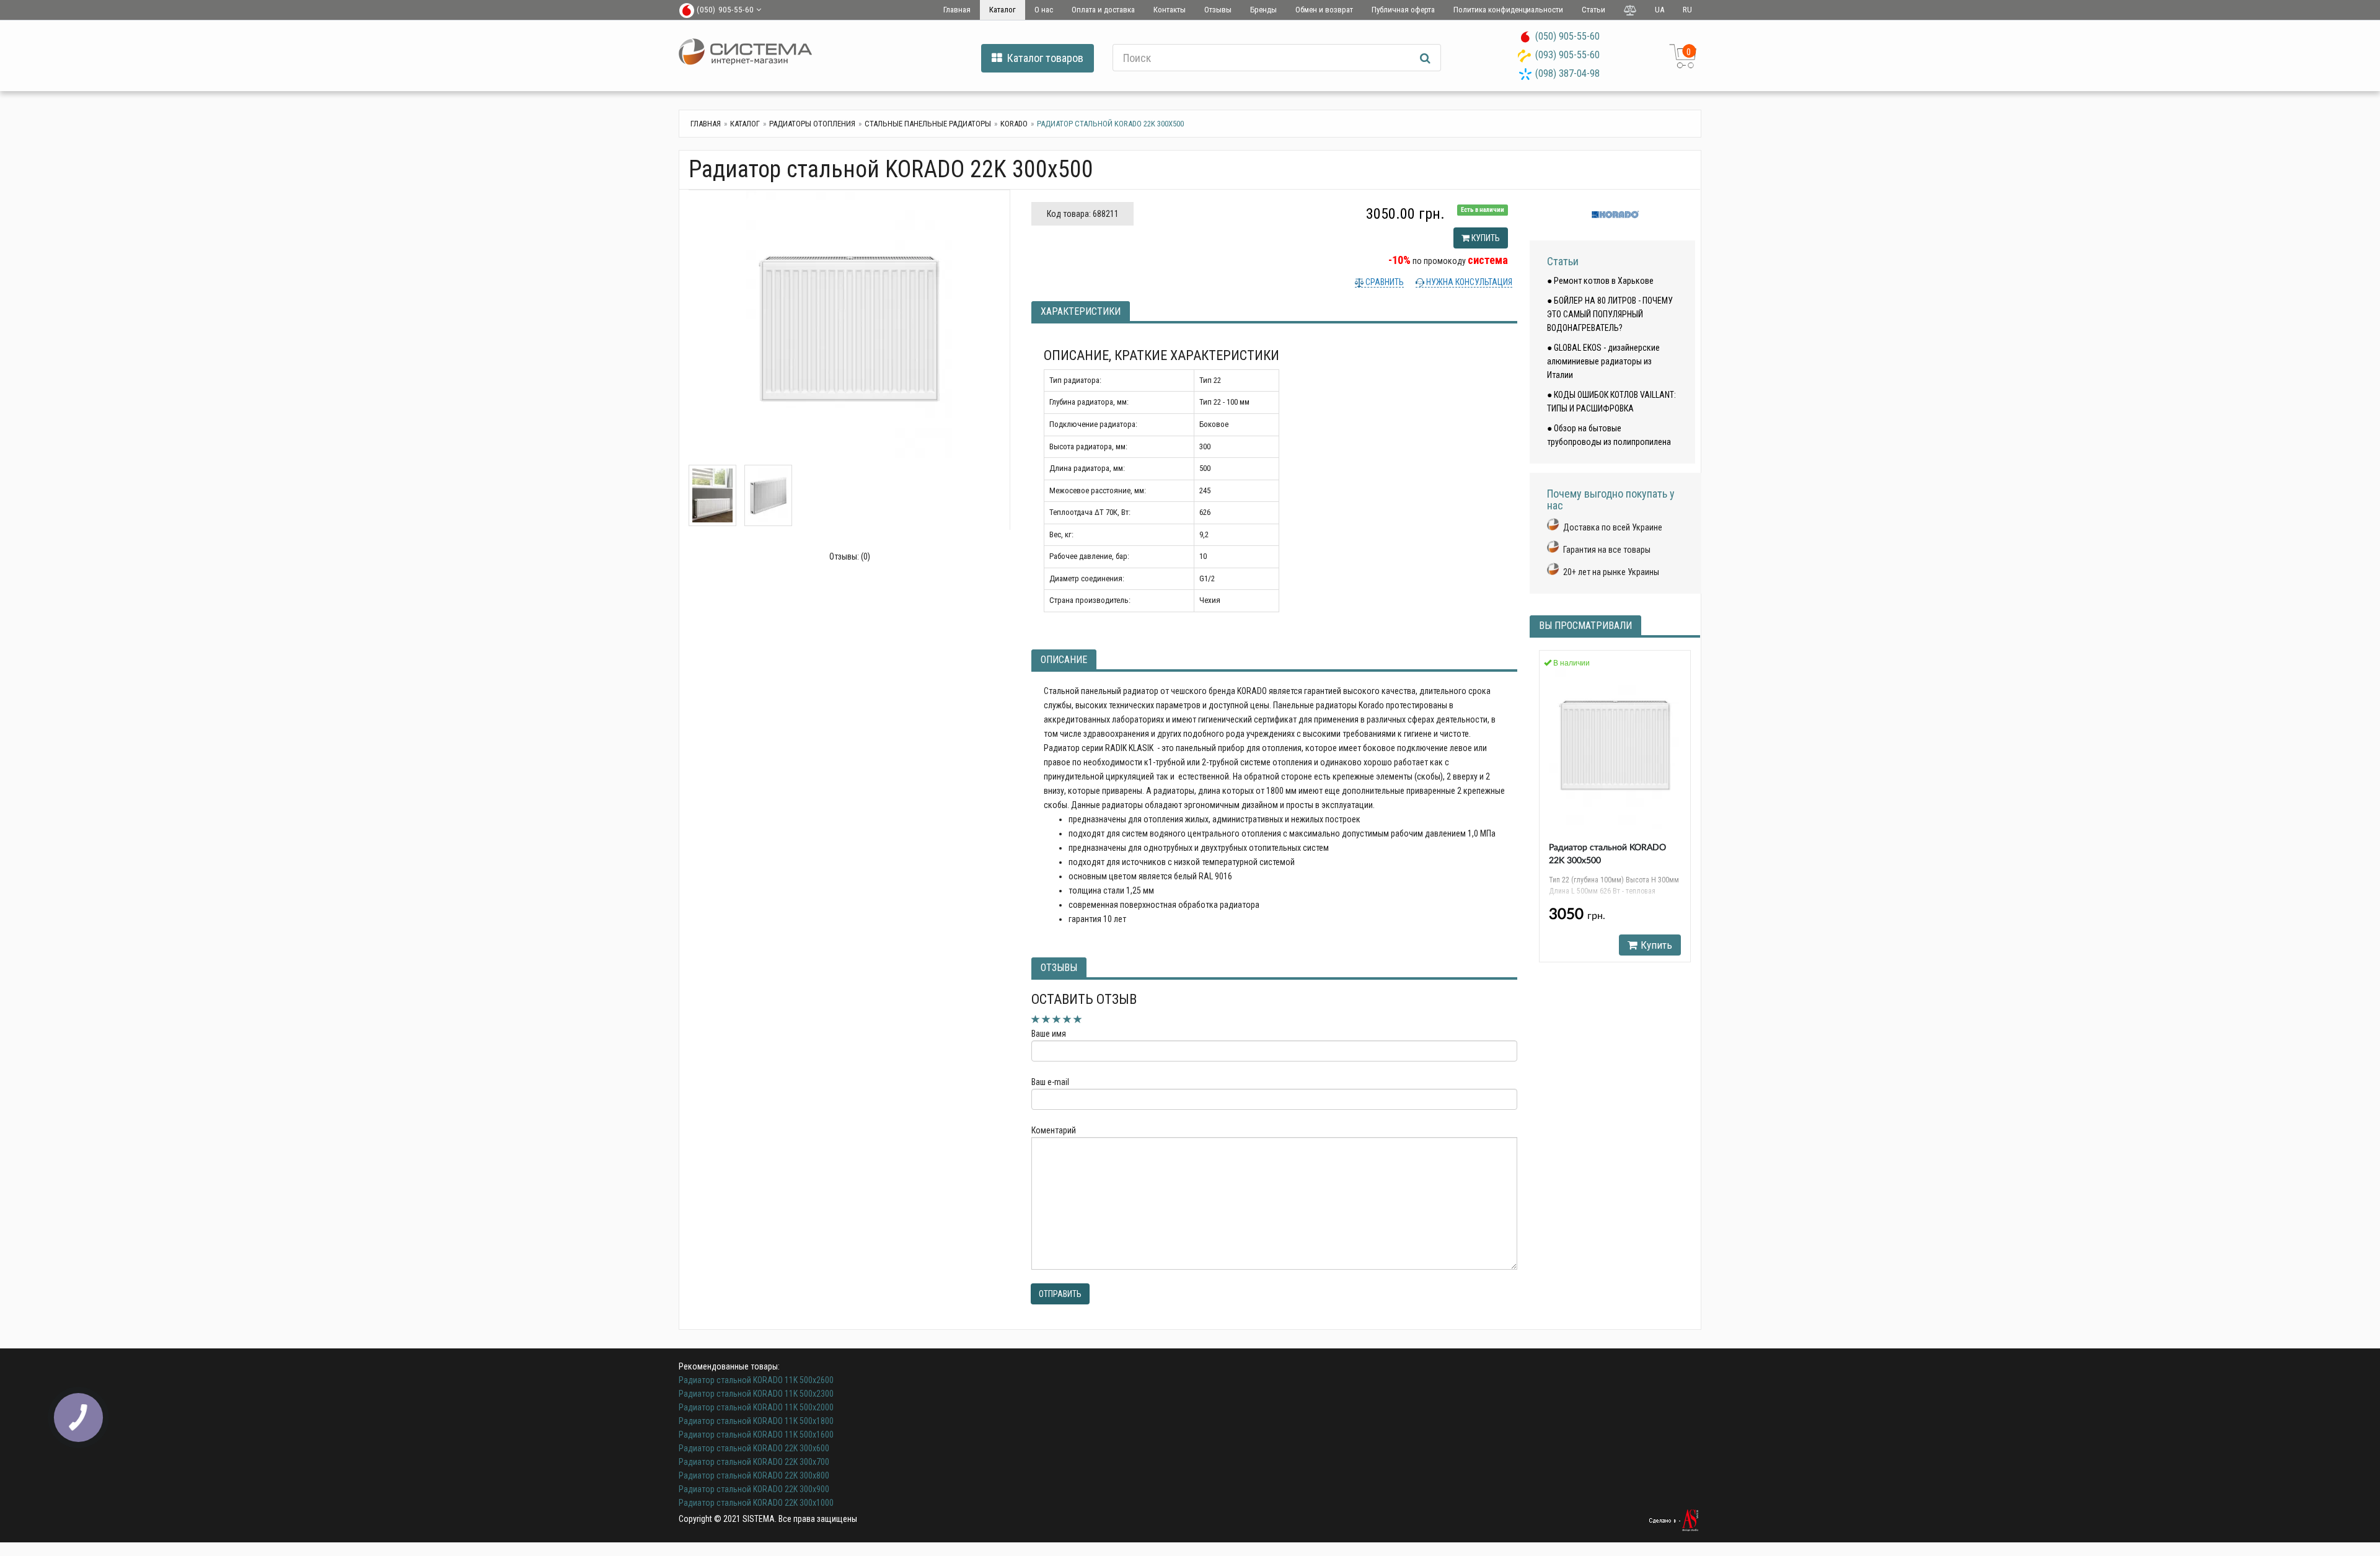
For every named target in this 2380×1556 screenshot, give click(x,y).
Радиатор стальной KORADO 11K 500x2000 (756, 1407)
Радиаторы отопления (812, 124)
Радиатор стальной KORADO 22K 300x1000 (756, 1503)
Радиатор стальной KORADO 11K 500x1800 (756, 1421)
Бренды (1263, 10)
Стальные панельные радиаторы (928, 124)
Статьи (1593, 10)
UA (1659, 10)
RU (1687, 10)
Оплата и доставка (1103, 10)
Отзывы (1218, 10)
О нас (1044, 10)
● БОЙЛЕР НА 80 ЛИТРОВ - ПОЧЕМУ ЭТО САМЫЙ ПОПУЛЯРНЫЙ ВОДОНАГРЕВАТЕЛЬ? (1610, 314)
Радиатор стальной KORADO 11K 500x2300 (756, 1394)
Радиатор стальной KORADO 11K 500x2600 (756, 1380)
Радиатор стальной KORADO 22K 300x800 (754, 1475)
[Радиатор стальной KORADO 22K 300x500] (849, 327)
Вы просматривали (1585, 626)
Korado (1014, 124)
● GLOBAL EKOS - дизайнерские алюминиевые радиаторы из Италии (1603, 361)
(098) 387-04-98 (1567, 73)
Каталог (1003, 10)
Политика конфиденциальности (1508, 10)
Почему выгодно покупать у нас (1611, 500)
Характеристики (1081, 311)
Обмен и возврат (1324, 10)
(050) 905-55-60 (1567, 36)
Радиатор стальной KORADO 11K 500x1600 (756, 1435)
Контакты (1170, 10)
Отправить (1060, 1294)
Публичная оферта (1403, 10)
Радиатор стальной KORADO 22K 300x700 (754, 1462)
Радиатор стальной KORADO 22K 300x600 (754, 1448)
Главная (957, 10)
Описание (1064, 660)
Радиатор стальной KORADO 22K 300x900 (754, 1489)
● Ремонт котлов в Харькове (1600, 281)
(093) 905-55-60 (1567, 55)
